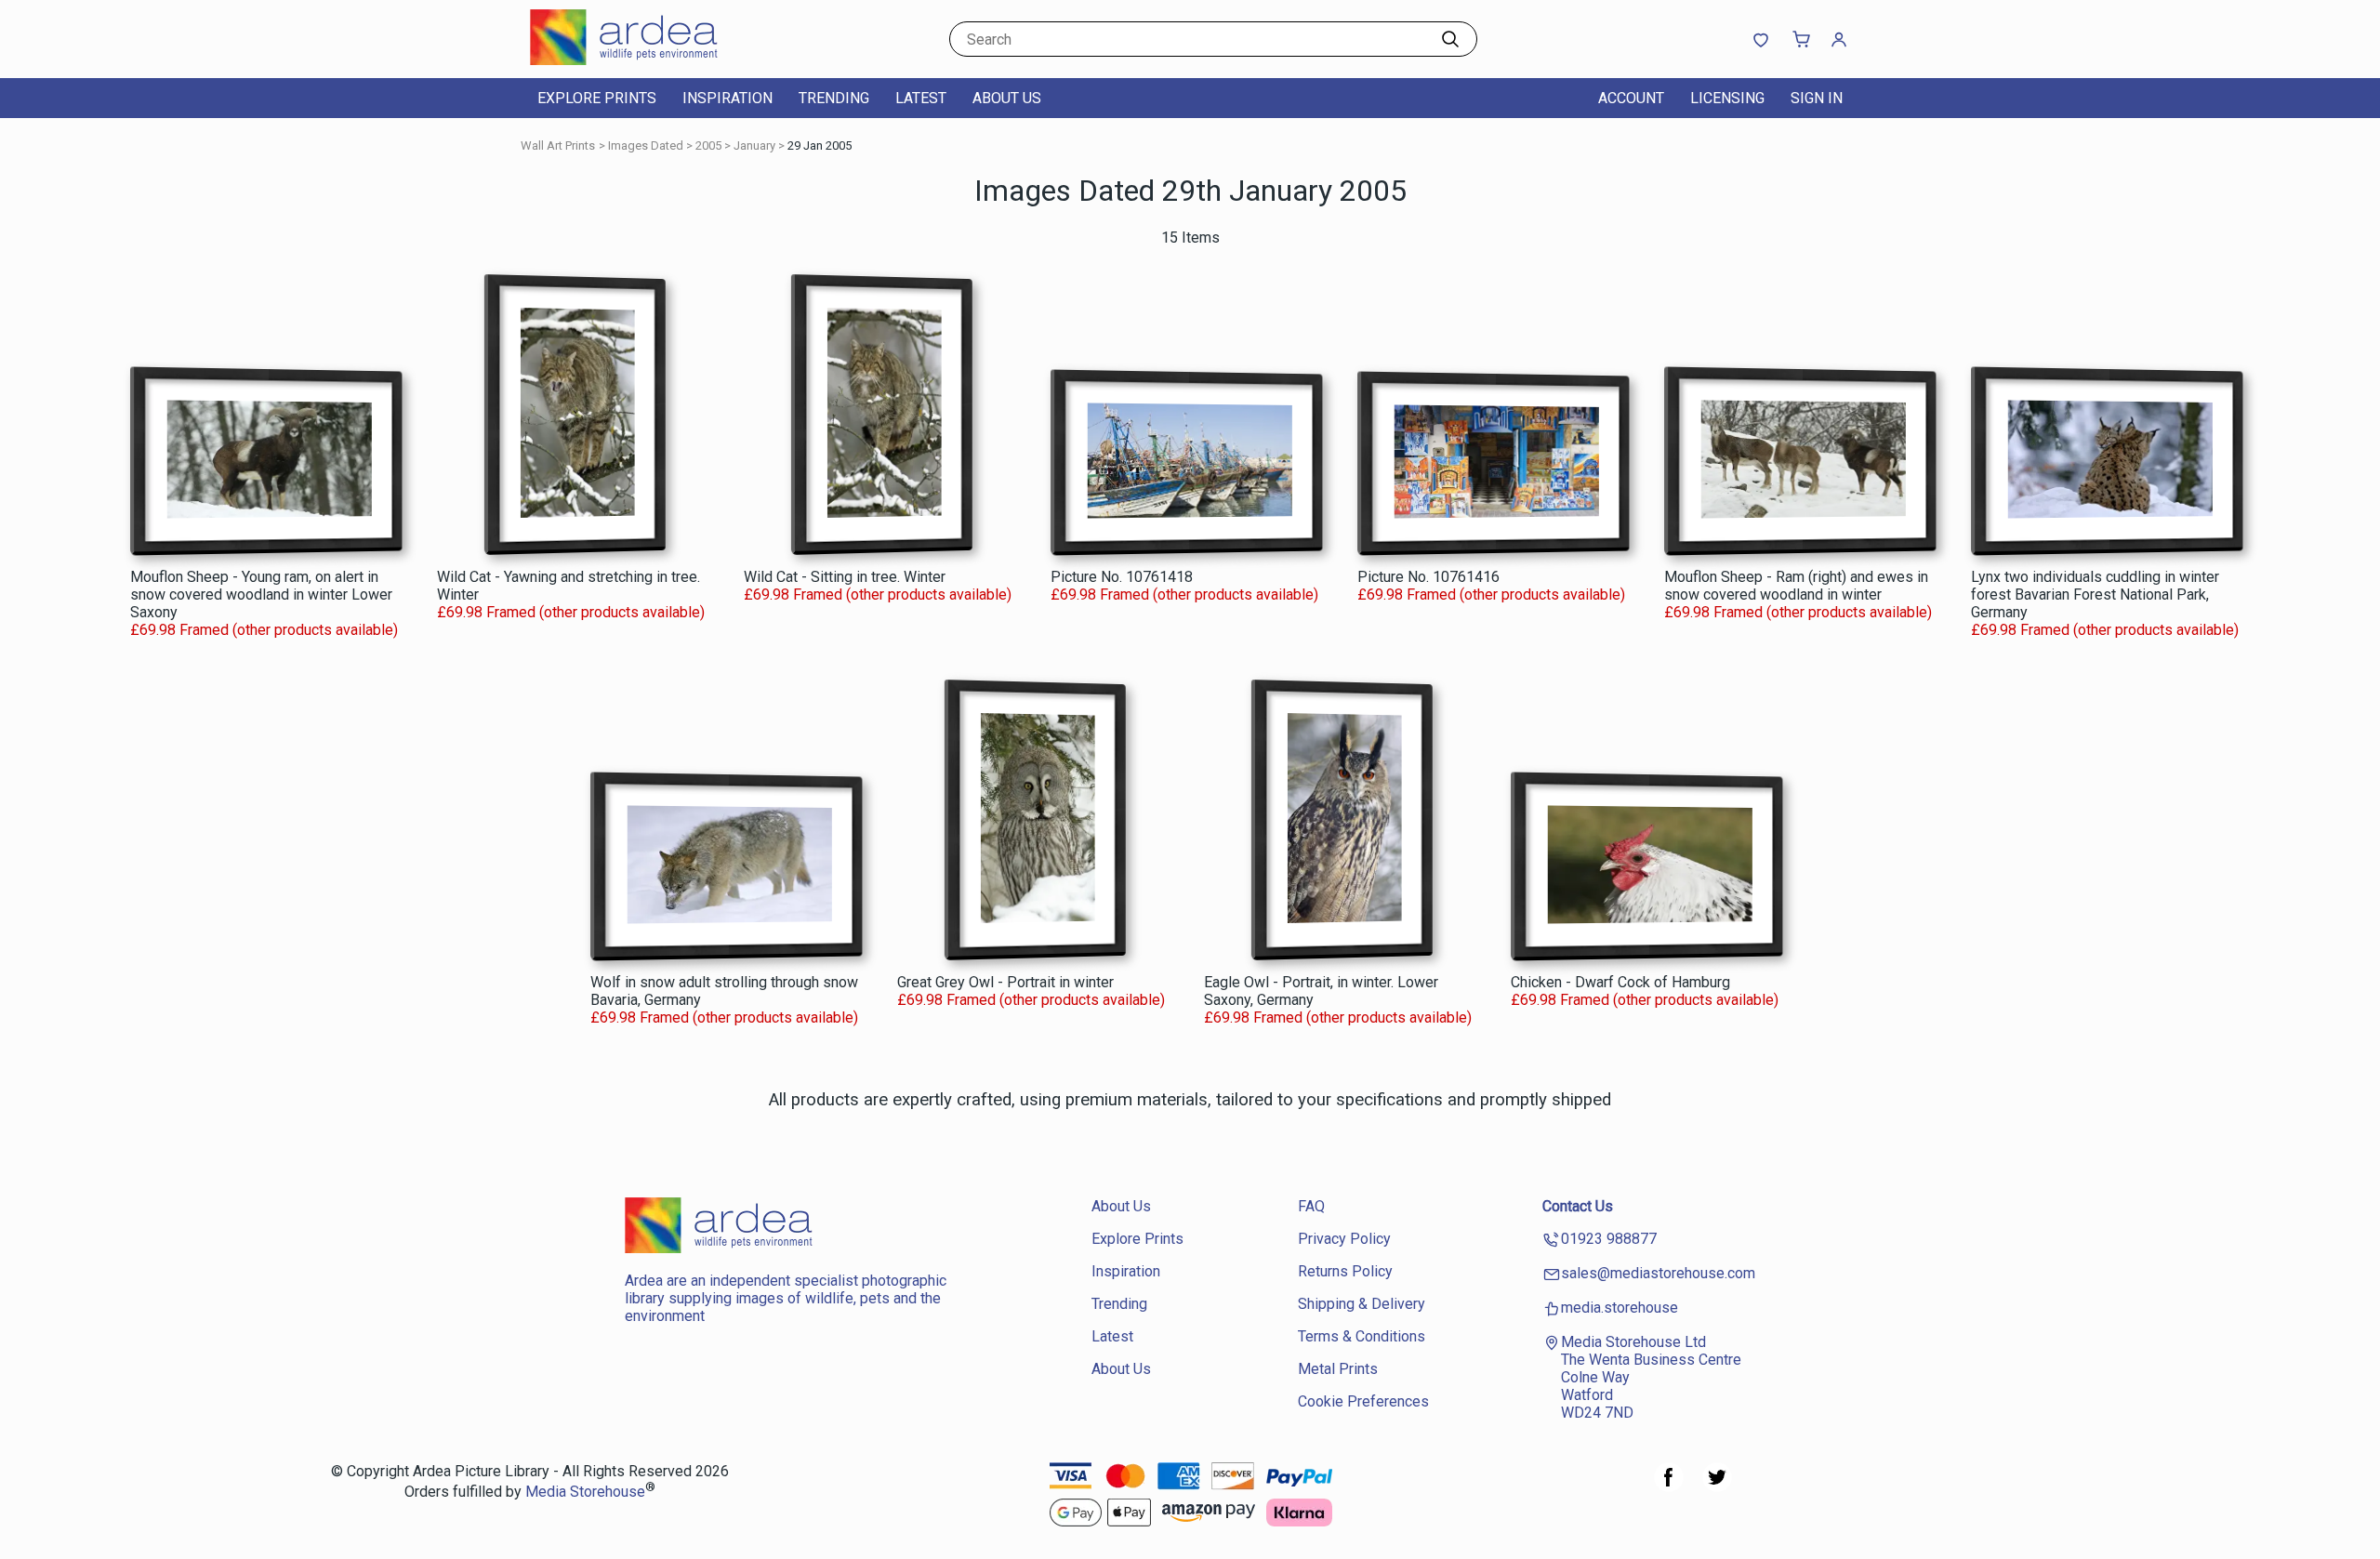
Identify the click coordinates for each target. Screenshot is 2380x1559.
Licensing (1727, 98)
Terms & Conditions (1362, 1336)
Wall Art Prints (558, 145)
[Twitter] (1717, 1487)
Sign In (1817, 98)
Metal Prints (1338, 1369)
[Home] (646, 60)
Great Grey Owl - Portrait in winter (1005, 982)
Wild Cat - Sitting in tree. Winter (845, 577)
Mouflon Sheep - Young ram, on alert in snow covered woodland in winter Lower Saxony (261, 595)
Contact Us (1578, 1206)
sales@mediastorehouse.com (1658, 1273)
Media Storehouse (585, 1493)
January (754, 145)
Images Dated (646, 145)
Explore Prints (597, 98)
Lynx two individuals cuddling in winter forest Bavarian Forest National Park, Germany (2095, 595)
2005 (708, 145)
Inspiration (727, 98)
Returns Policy (1345, 1271)
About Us (1007, 98)
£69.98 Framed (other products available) (264, 630)
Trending (834, 98)
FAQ (1311, 1206)
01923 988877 (1609, 1239)
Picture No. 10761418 (1122, 577)
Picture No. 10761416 (1428, 577)
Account (1631, 98)
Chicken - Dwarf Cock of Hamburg (1620, 982)
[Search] (1450, 39)
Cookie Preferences (1363, 1401)
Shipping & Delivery (1362, 1304)
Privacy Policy (1344, 1239)
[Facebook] (1669, 1487)
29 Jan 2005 (820, 145)
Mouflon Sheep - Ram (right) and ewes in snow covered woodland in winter (1796, 586)
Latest (921, 98)
